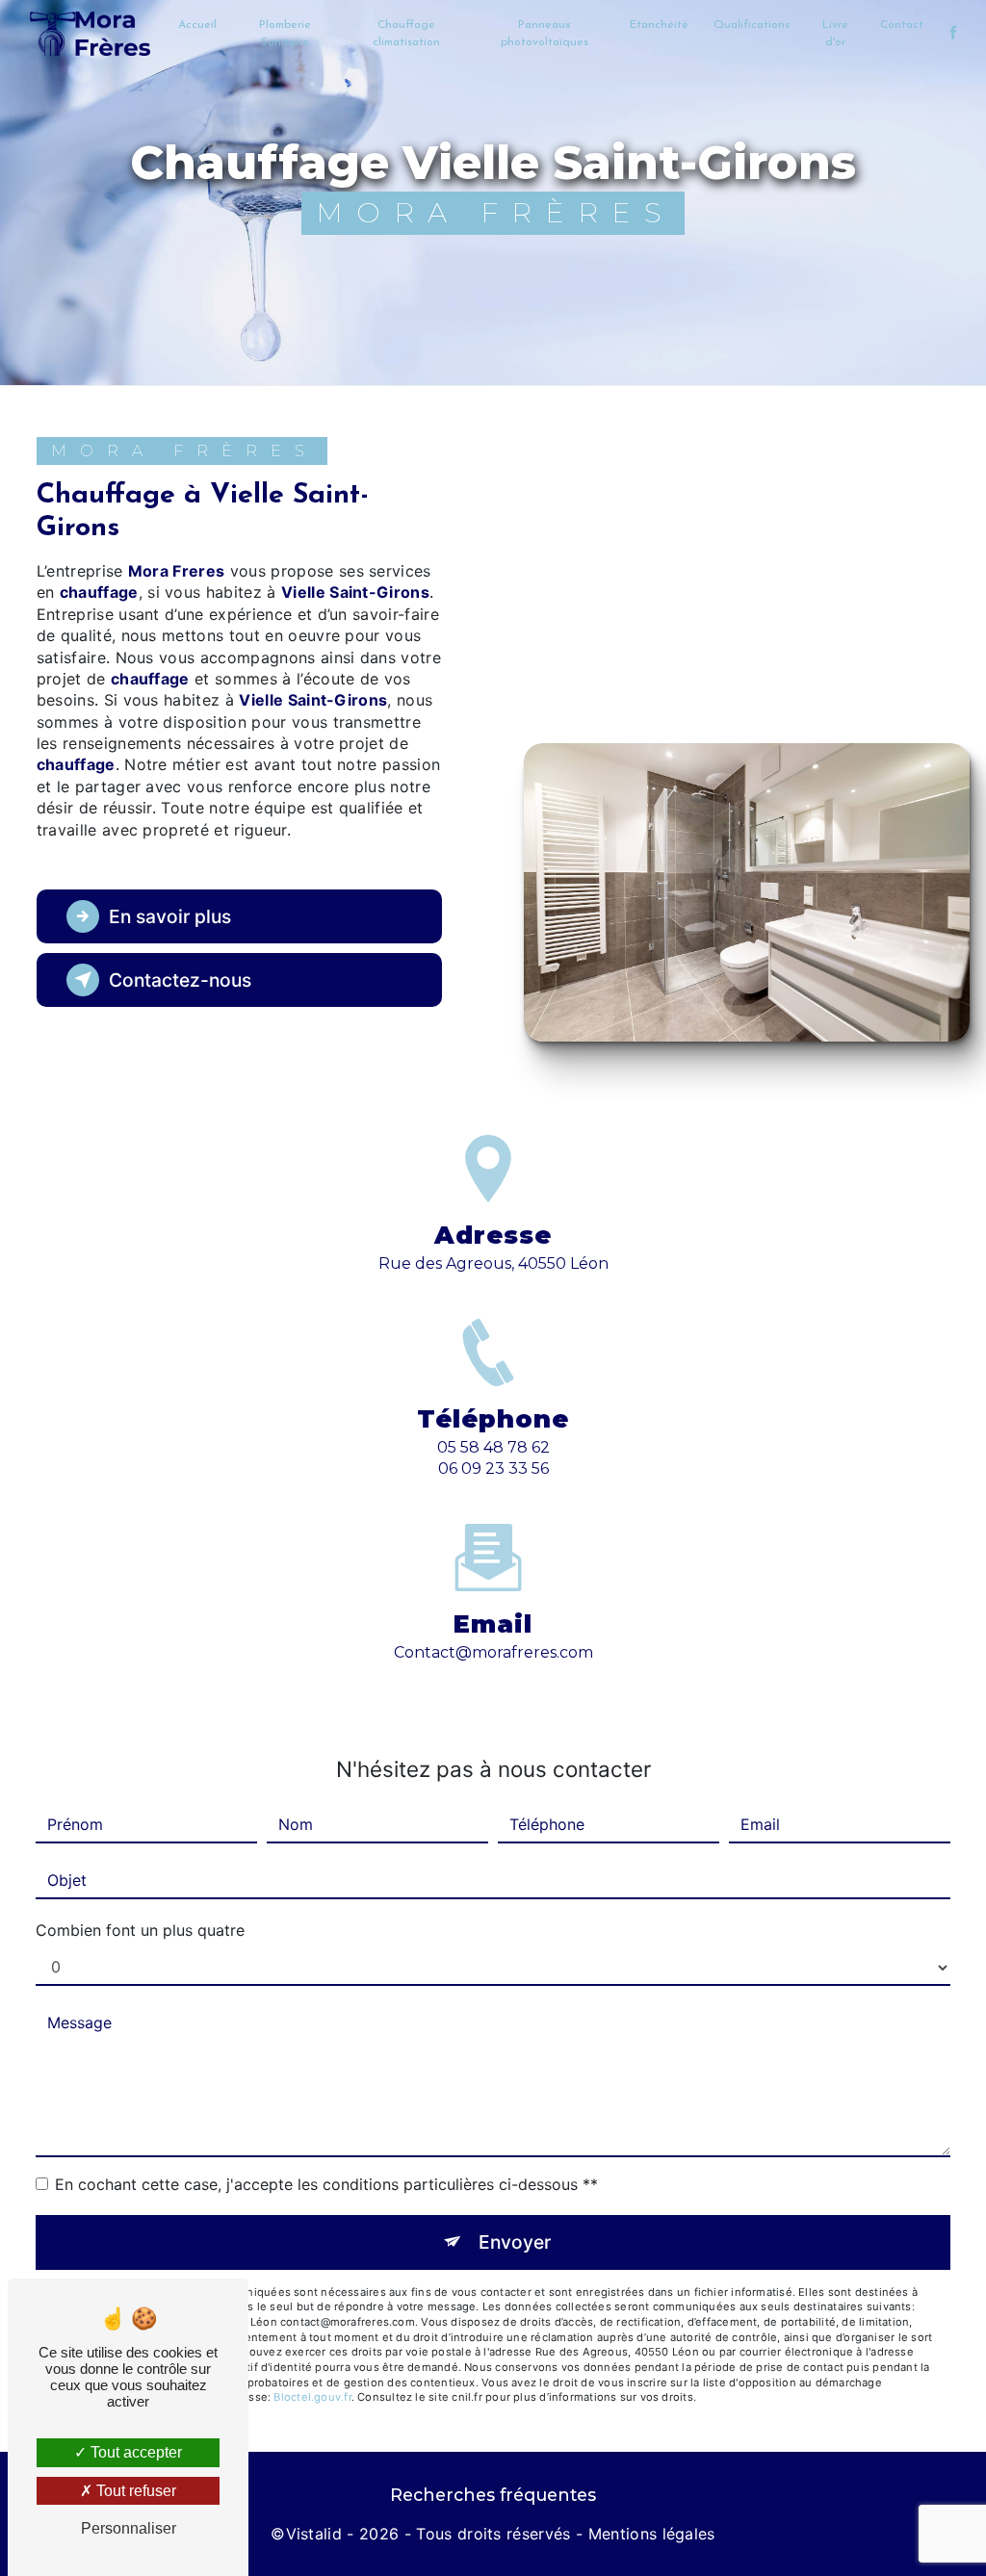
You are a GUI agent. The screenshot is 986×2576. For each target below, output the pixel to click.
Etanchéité (659, 25)
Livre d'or (835, 34)
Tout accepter (134, 2452)
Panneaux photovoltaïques (545, 34)
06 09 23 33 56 (493, 1468)
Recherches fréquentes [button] (493, 2495)
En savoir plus (170, 916)
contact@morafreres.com (493, 1652)
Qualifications (752, 25)
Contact (902, 25)
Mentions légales (652, 2534)
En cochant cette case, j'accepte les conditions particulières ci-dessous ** (326, 2184)
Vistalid (314, 2534)
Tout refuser (134, 2491)
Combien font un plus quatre (140, 1930)
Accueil (197, 25)
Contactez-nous (180, 980)
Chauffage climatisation (406, 34)
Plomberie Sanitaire (285, 34)
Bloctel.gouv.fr (312, 2397)
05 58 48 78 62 (493, 1447)
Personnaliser (129, 2528)
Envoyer (515, 2242)
